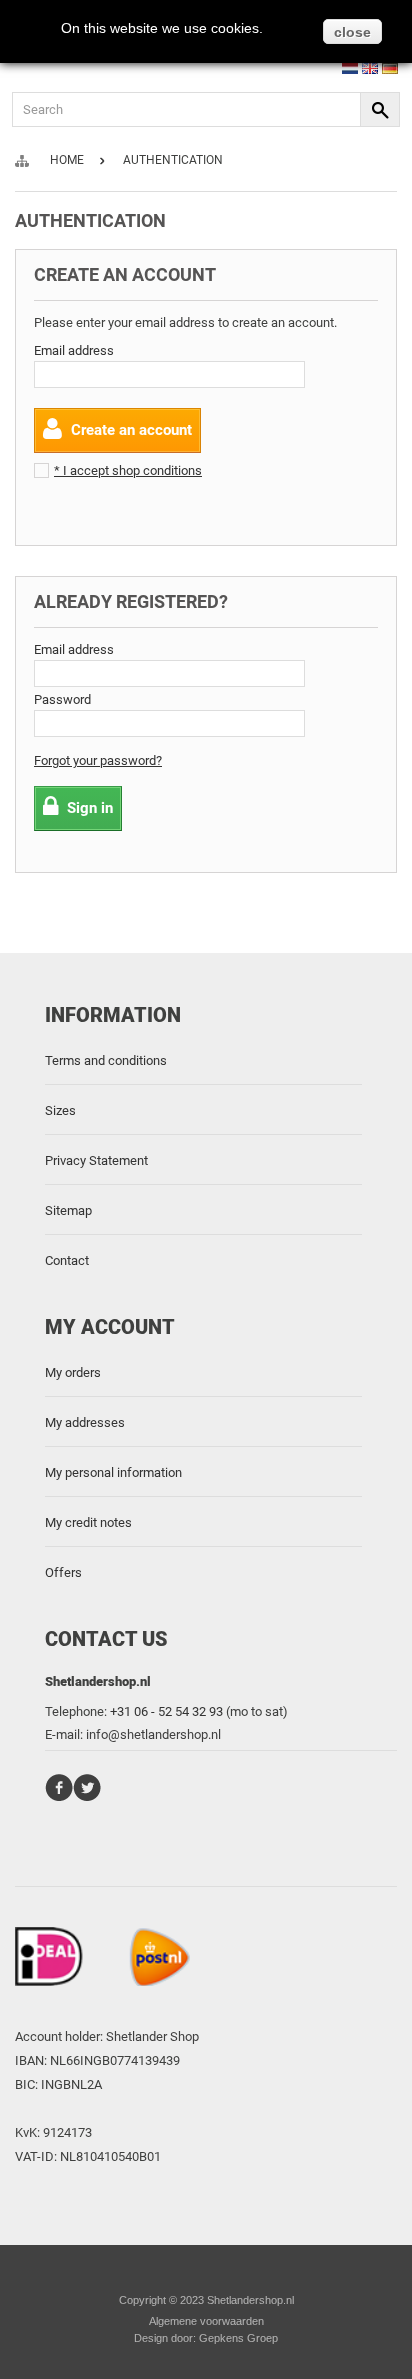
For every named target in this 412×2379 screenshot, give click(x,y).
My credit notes (88, 1522)
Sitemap (68, 1210)
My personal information (113, 1472)
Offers (63, 1572)
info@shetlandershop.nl (153, 1734)
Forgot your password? (98, 760)
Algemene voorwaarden (206, 2321)
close (352, 32)
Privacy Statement (96, 1160)
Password (62, 699)
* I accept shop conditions (128, 470)
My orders (73, 1372)
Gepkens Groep (238, 2338)
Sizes (60, 1110)
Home (67, 160)
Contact (67, 1260)
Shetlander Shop (152, 2036)
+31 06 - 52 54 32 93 (166, 1711)
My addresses (85, 1422)
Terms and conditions (106, 1060)
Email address (74, 350)
